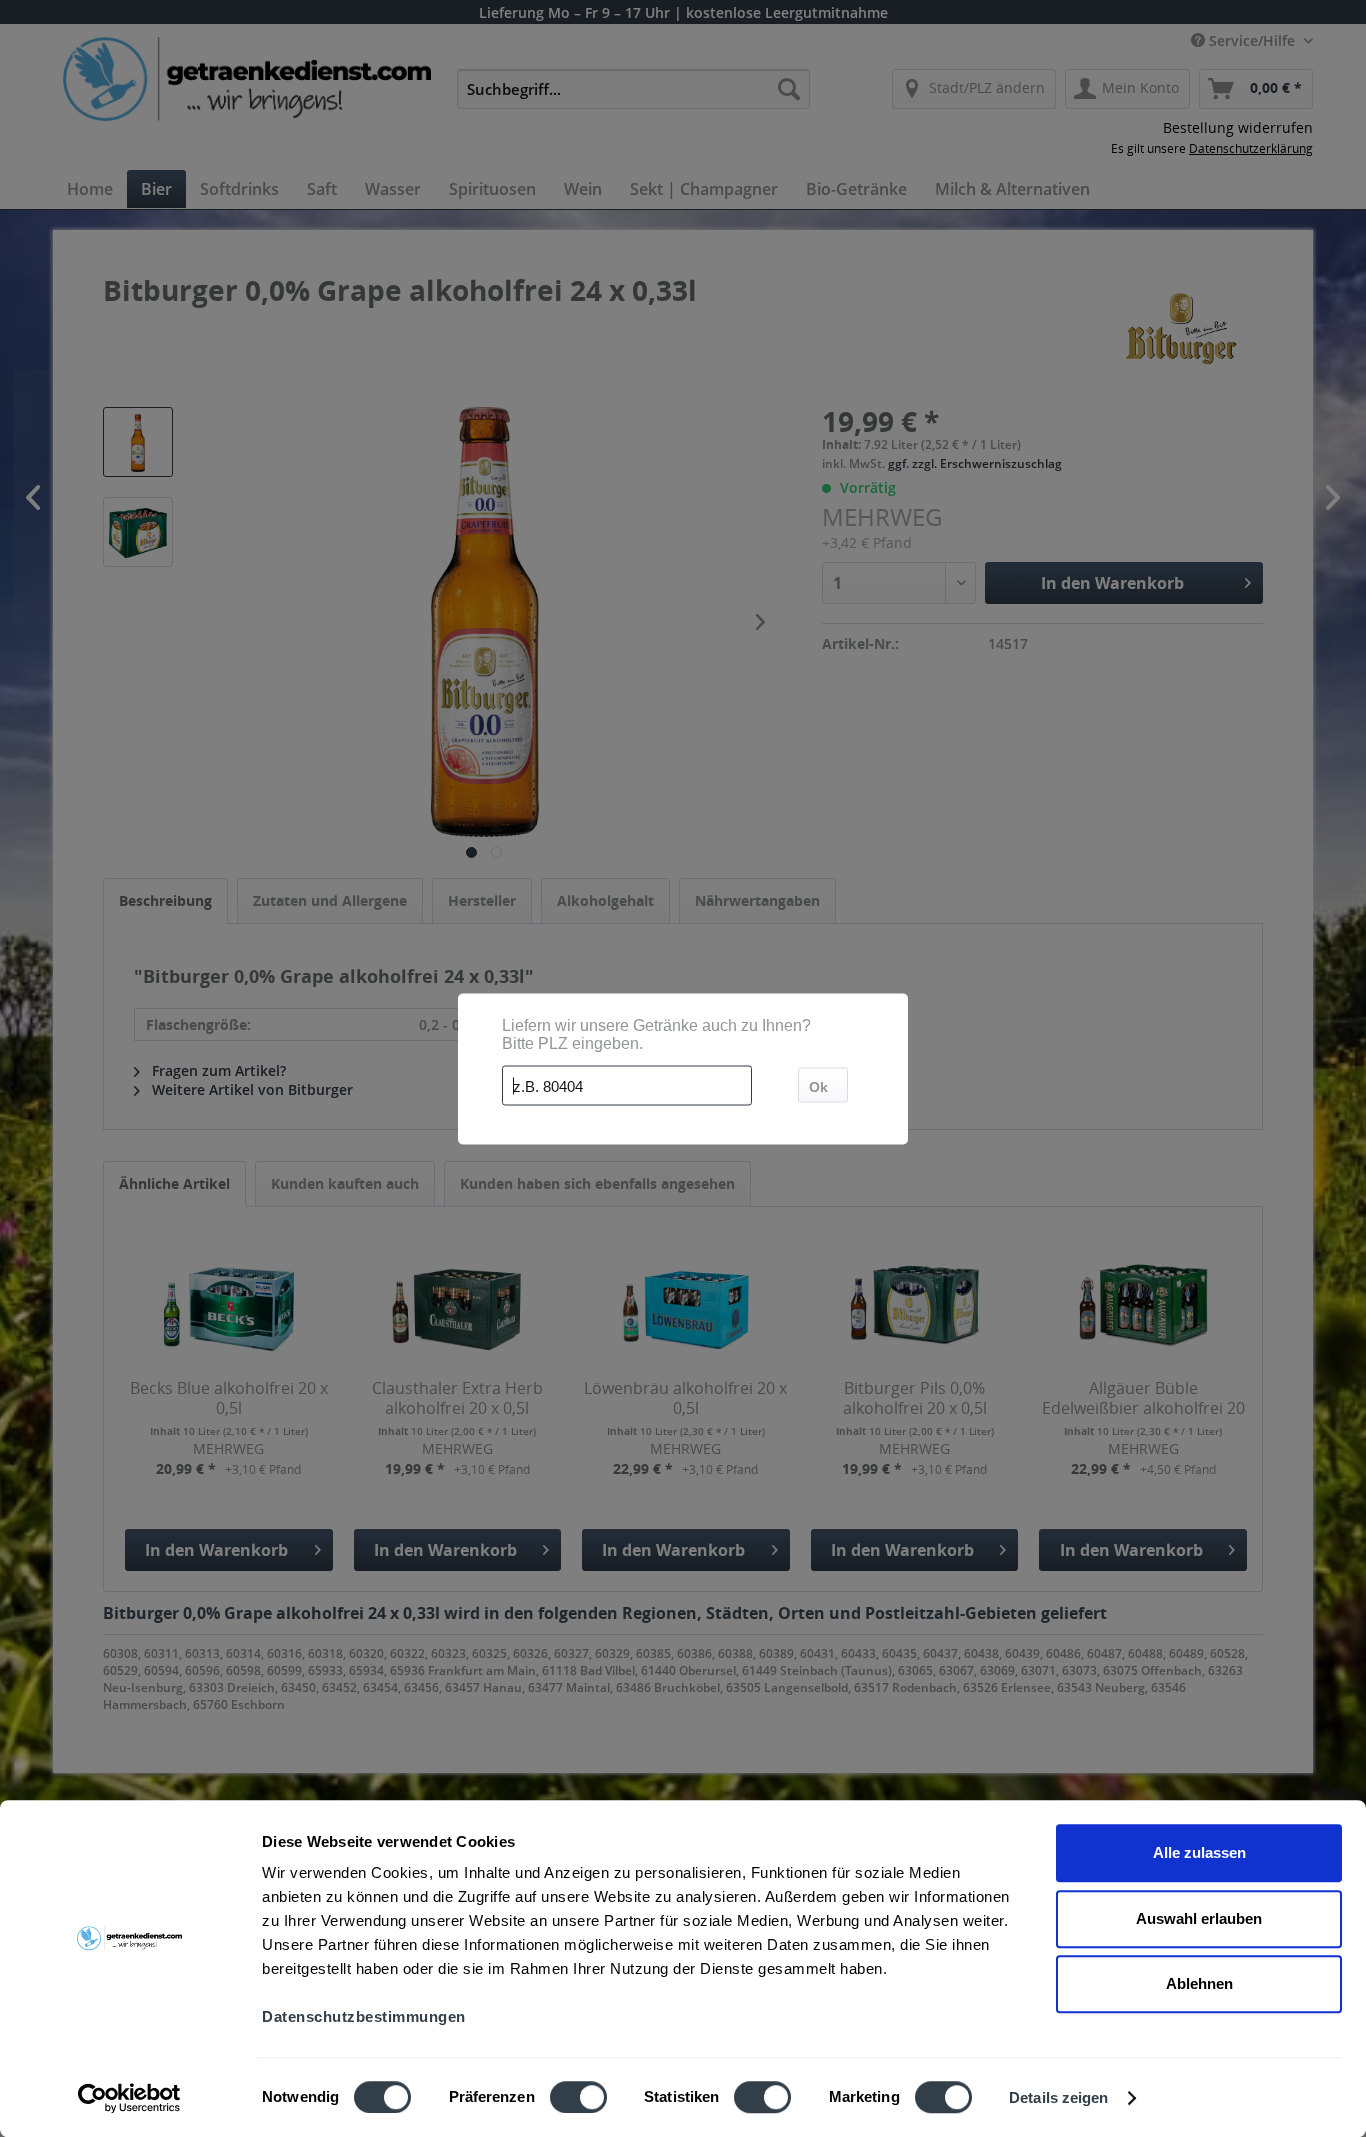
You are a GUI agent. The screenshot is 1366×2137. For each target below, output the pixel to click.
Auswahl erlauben (1199, 1918)
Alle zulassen (1199, 1852)
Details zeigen (1058, 2097)
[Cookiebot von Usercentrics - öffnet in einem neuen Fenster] (129, 2098)
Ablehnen (1199, 1983)
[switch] (578, 2097)
